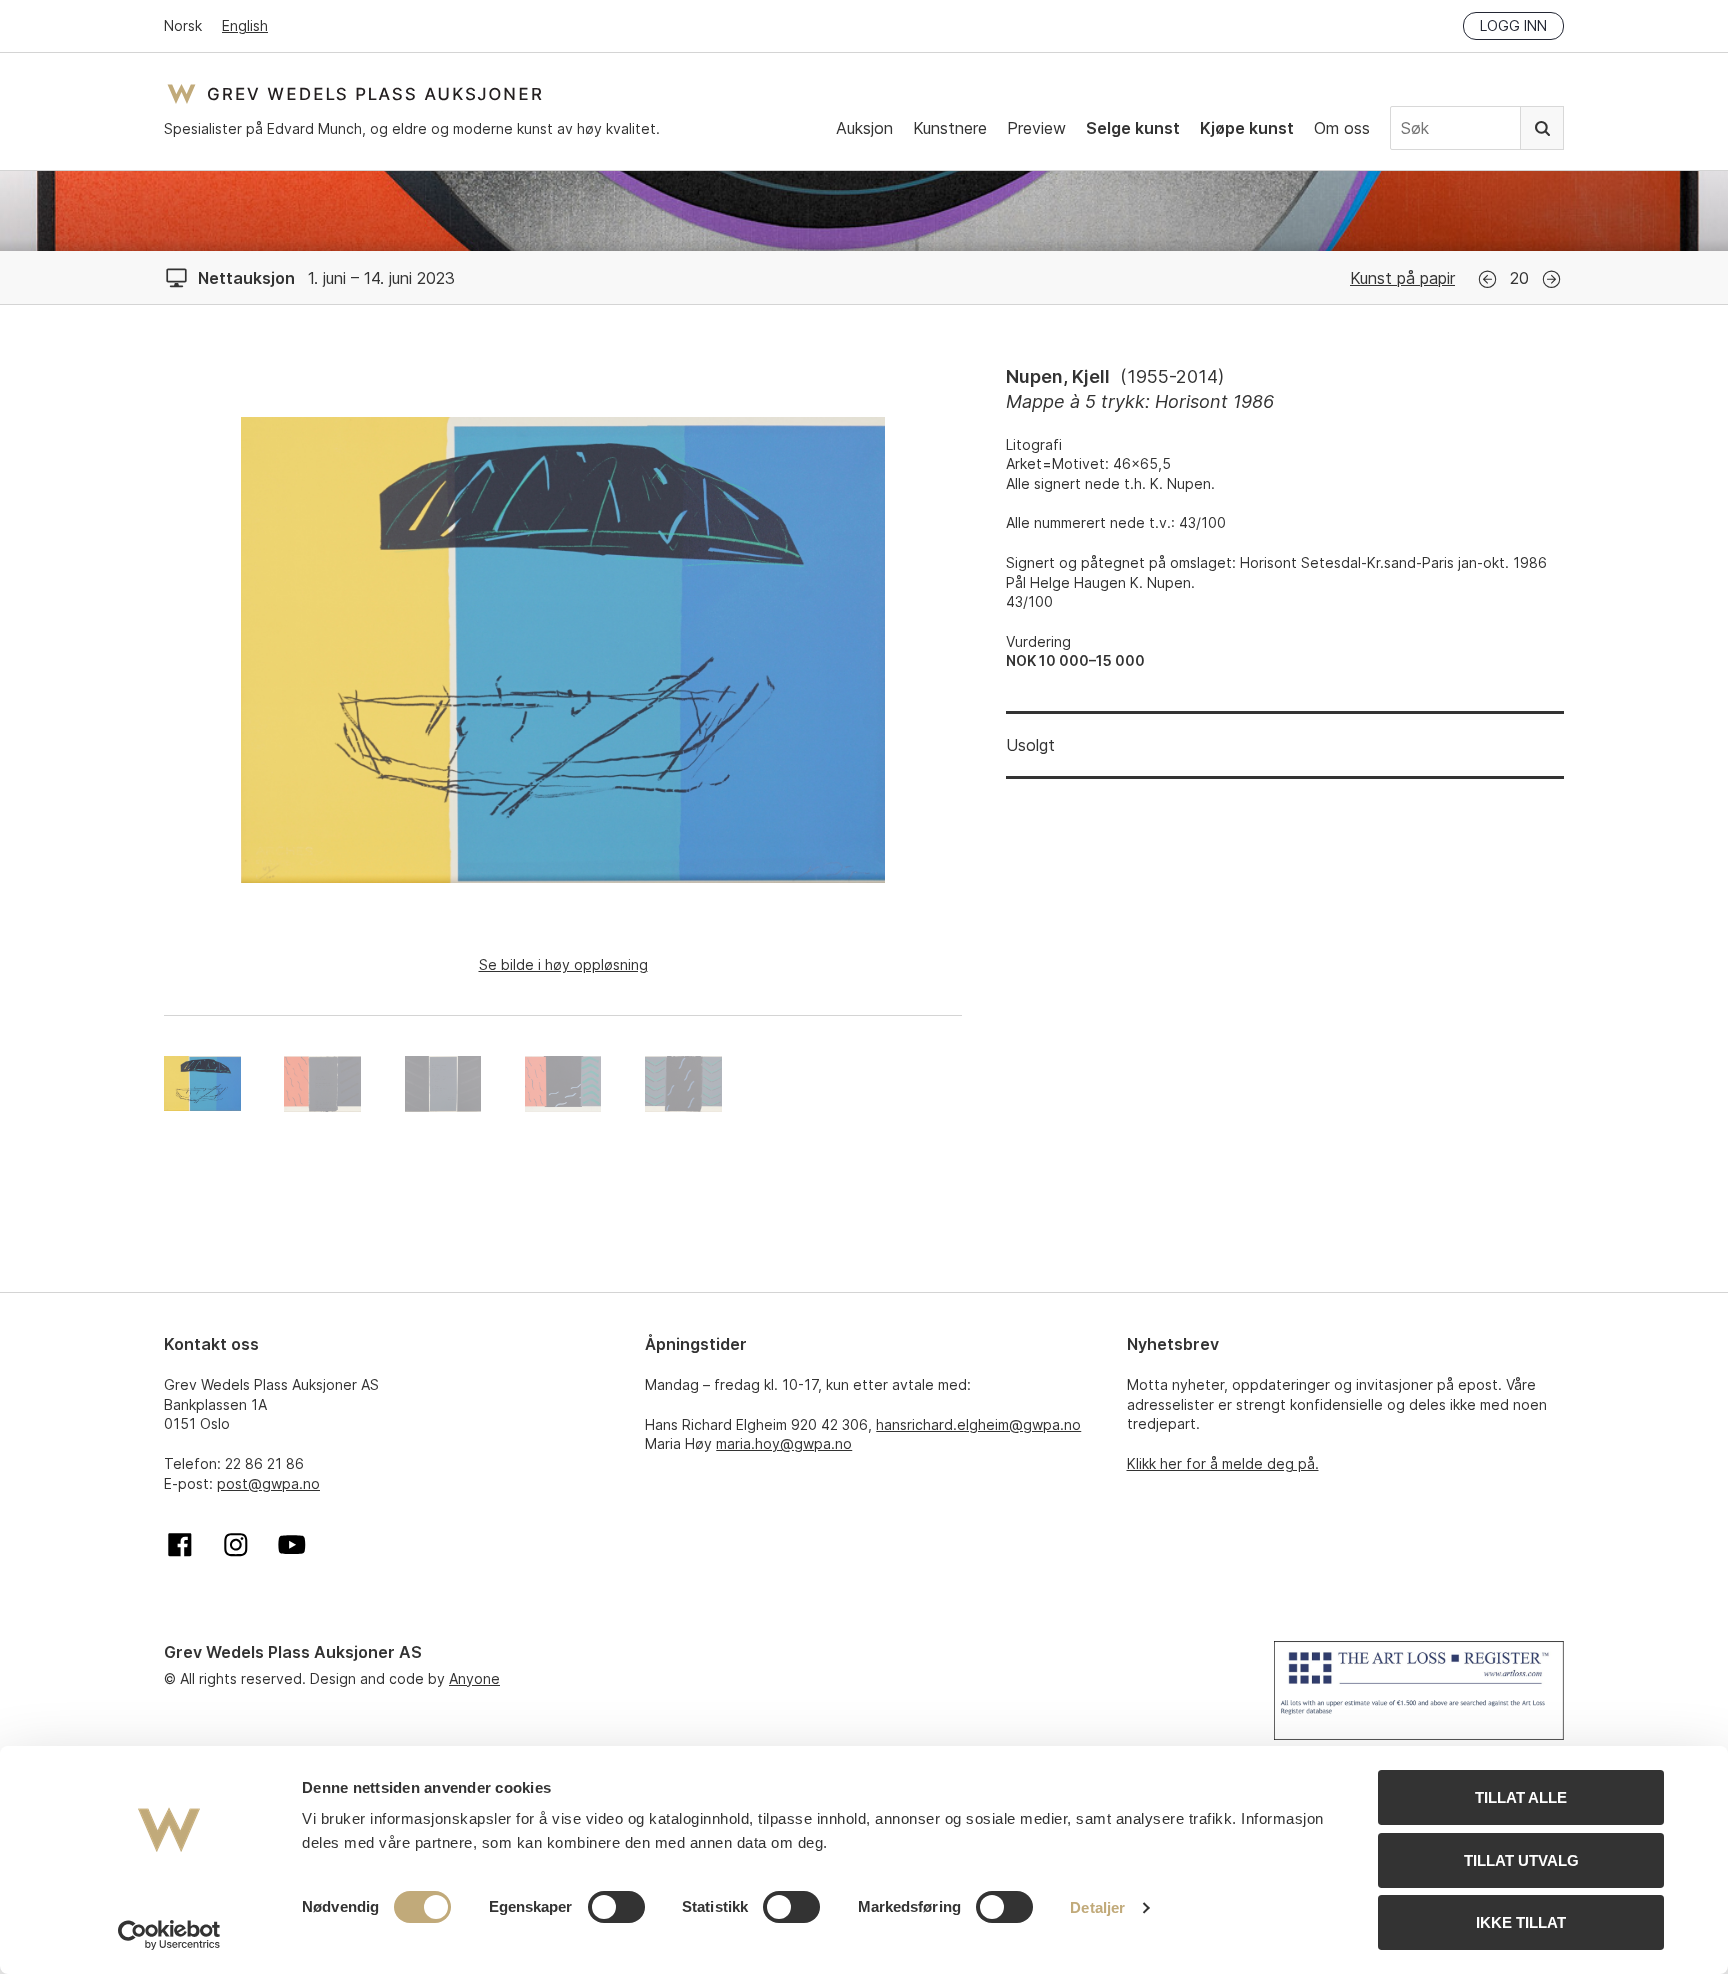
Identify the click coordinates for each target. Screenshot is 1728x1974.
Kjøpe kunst (1247, 128)
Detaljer (1097, 1907)
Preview (1036, 128)
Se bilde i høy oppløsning (563, 964)
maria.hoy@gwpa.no (784, 1443)
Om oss (1342, 128)
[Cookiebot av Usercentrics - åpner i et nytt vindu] (169, 1935)
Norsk (183, 25)
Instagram (236, 1545)
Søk (1542, 128)
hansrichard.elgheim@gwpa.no (978, 1424)
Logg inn (1513, 25)
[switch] (616, 1907)
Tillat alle (1521, 1797)
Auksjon (864, 128)
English (245, 25)
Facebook (180, 1545)
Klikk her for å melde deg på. (1223, 1463)
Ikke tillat (1521, 1922)
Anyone (474, 1678)
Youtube (292, 1545)
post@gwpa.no (268, 1483)
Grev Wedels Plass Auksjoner (354, 93)
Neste (1551, 279)
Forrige (1487, 279)
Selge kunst (1133, 128)
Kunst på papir (1402, 278)
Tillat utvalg (1521, 1860)
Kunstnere (950, 128)
